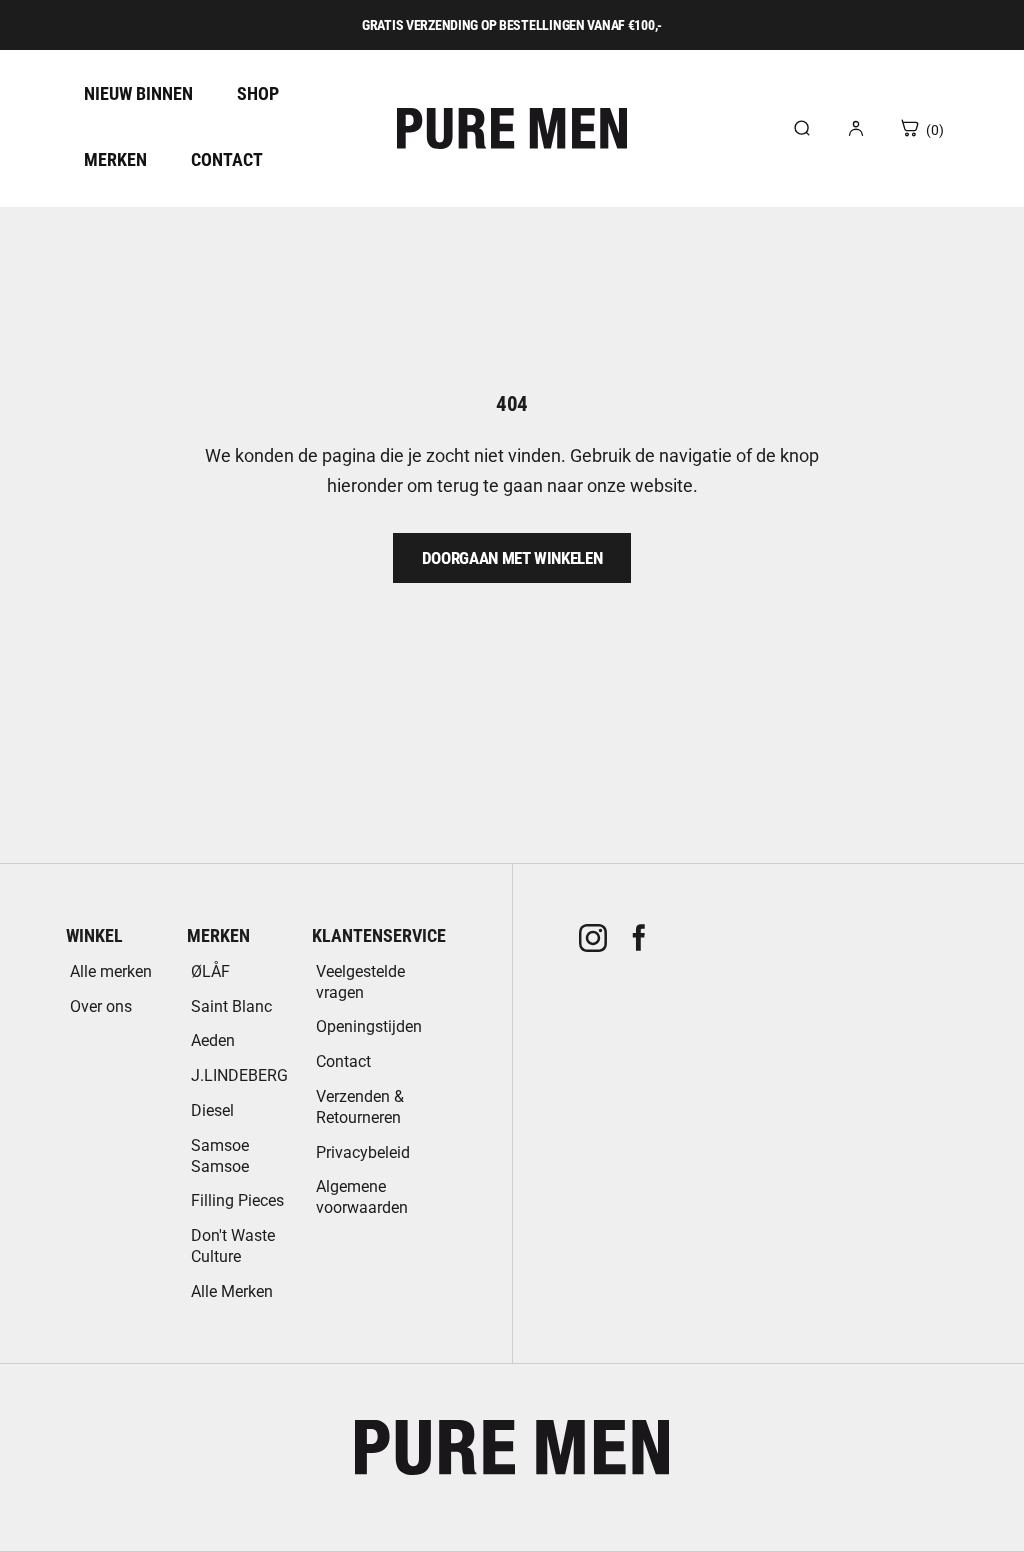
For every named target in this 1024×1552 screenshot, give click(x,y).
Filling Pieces (237, 1200)
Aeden (213, 1040)
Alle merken (111, 971)
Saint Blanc (231, 1006)
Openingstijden (369, 1026)
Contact (343, 1061)
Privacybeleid (363, 1152)
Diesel (212, 1110)
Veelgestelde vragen (360, 982)
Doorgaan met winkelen (512, 558)
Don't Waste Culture (233, 1246)
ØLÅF (210, 971)
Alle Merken (232, 1291)
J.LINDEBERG (239, 1075)
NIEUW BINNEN (138, 93)
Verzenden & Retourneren (360, 1107)
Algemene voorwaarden (362, 1197)
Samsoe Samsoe (220, 1156)
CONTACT (227, 159)
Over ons (101, 1006)
